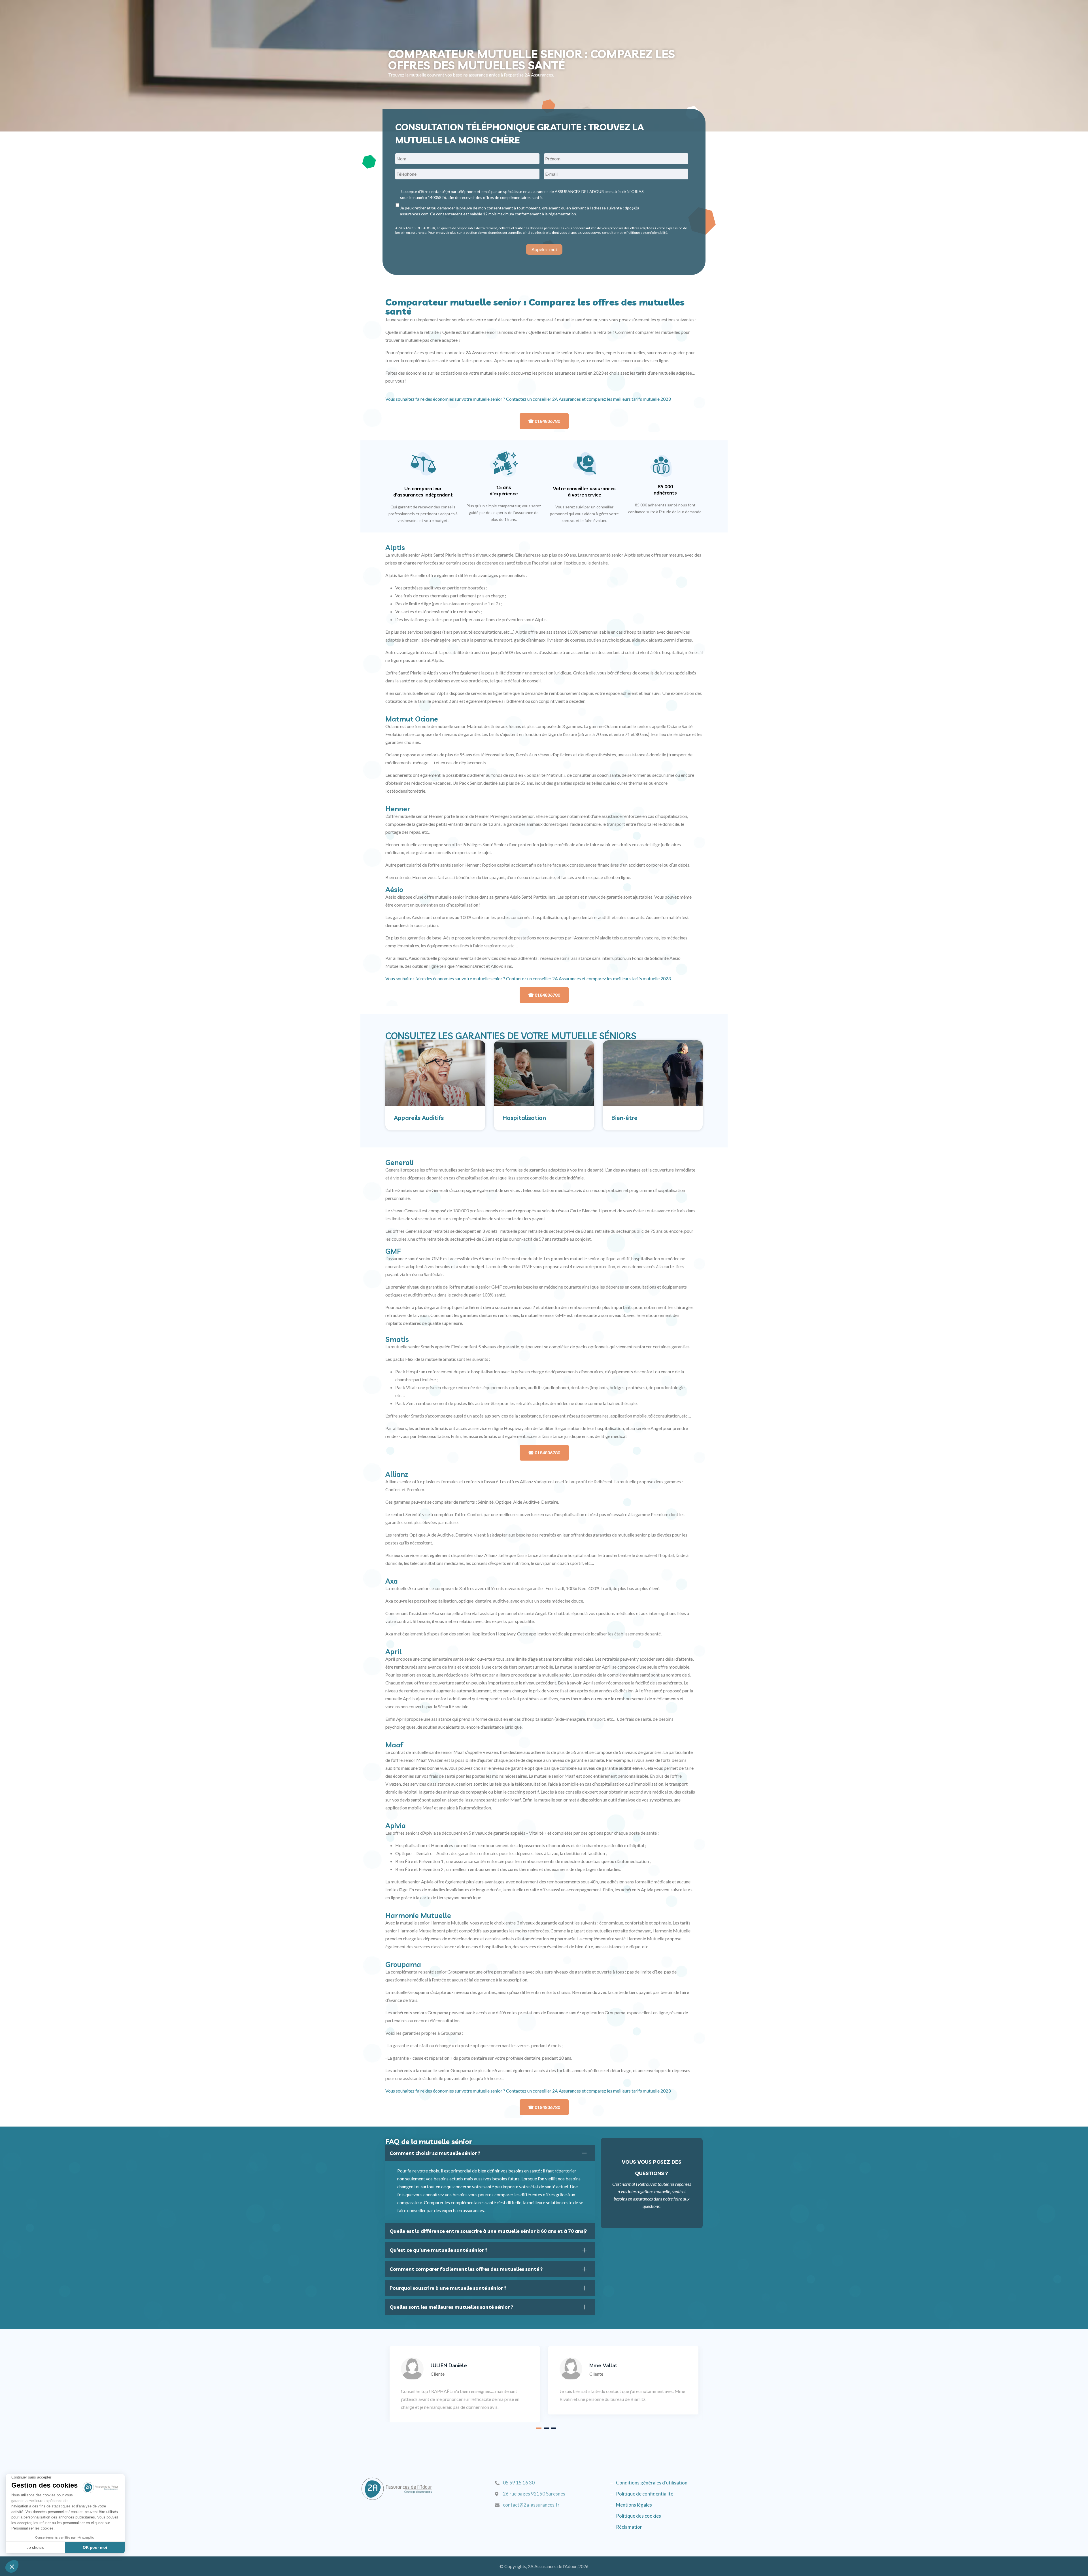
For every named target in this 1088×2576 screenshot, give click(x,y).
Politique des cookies (638, 2516)
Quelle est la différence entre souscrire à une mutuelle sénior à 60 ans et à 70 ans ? (488, 2231)
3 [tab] (554, 2428)
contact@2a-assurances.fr (531, 2505)
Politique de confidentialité (647, 233)
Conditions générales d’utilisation (652, 2483)
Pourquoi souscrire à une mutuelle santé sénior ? (448, 2288)
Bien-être (624, 1118)
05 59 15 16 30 (519, 2483)
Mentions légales (634, 2505)
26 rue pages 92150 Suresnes (534, 2494)
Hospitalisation (524, 1118)
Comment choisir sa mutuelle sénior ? (435, 2153)
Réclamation (629, 2527)
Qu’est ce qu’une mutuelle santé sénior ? (438, 2250)
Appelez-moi (544, 249)
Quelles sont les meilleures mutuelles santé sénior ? (451, 2307)
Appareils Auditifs (419, 1118)
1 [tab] (539, 2428)
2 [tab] (546, 2428)
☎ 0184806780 (544, 421)
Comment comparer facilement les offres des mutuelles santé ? (466, 2269)
